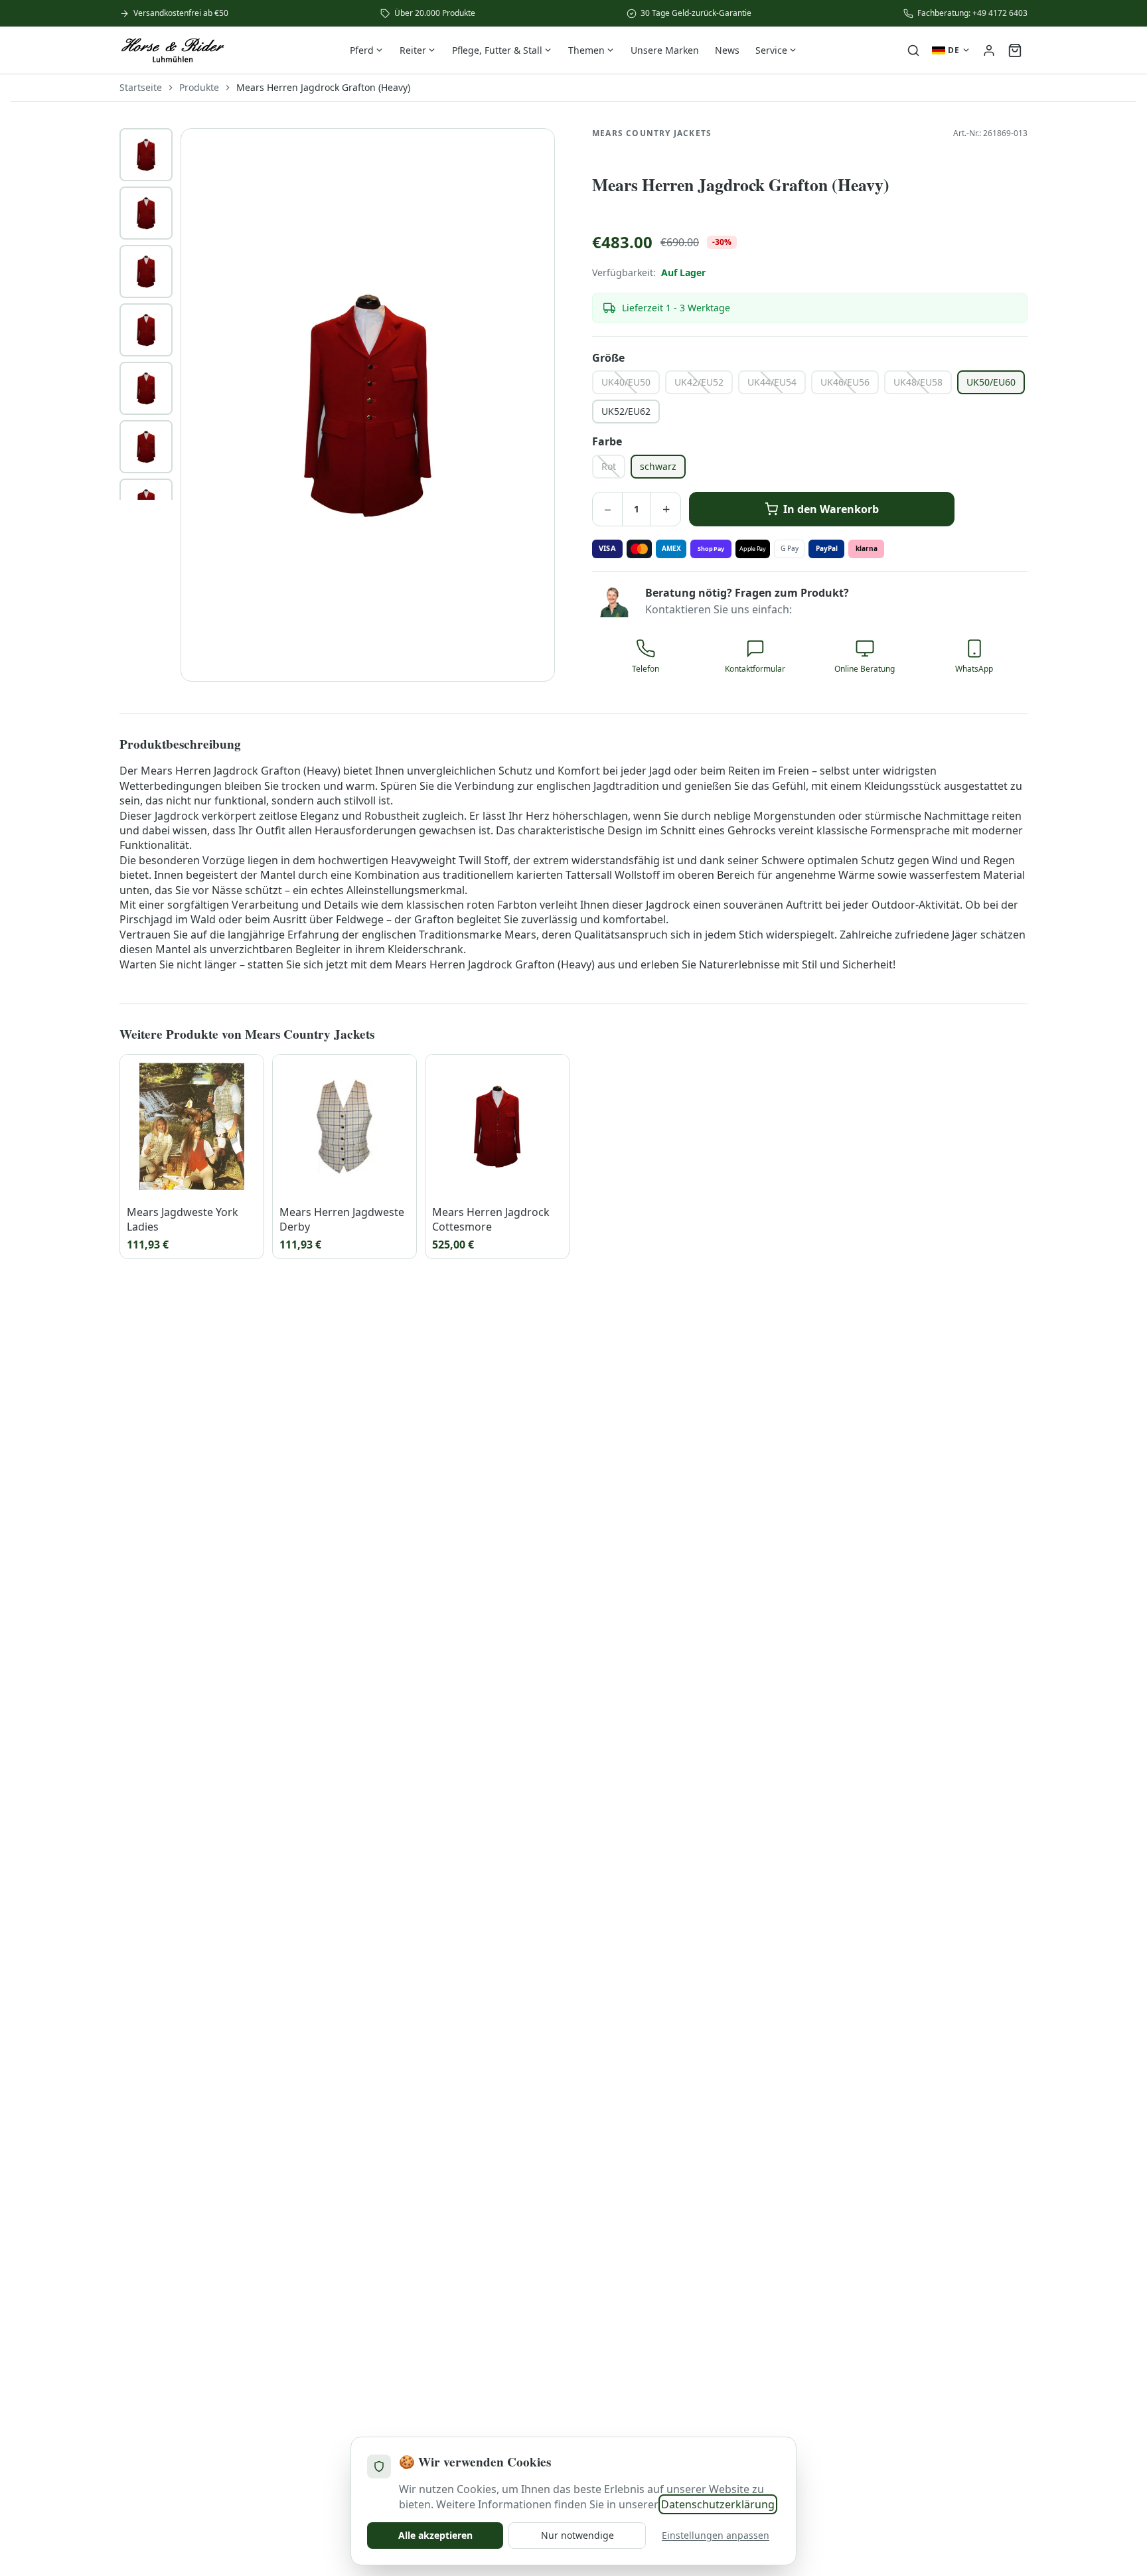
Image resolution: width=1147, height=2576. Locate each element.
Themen (586, 50)
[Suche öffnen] (913, 50)
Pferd (362, 50)
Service (771, 50)
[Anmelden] (989, 50)
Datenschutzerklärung (718, 2504)
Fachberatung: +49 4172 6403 (972, 13)
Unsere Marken (665, 50)
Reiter (413, 50)
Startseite (141, 87)
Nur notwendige (577, 2535)
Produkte (199, 87)
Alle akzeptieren (435, 2535)
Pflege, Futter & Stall (497, 50)
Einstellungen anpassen (716, 2535)
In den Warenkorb (831, 509)
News (727, 50)
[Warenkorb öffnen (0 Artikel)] (1015, 50)
